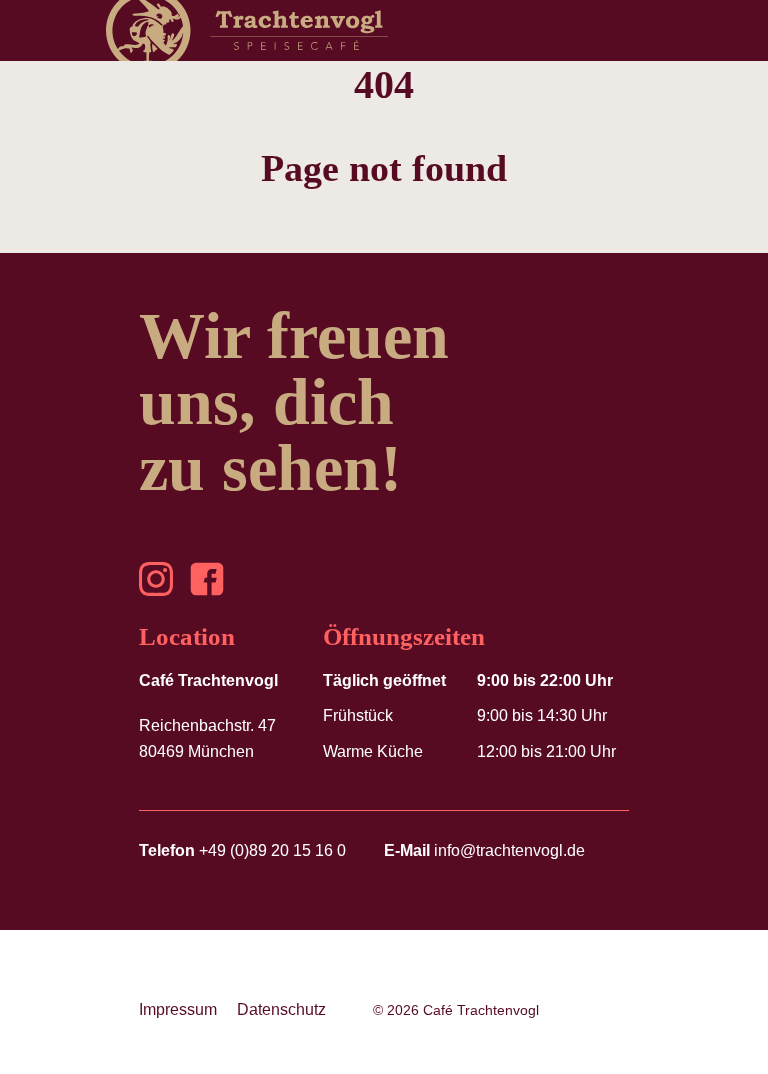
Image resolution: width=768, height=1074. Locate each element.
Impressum (178, 1009)
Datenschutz (281, 1009)
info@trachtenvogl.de (484, 850)
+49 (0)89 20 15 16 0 (242, 850)
